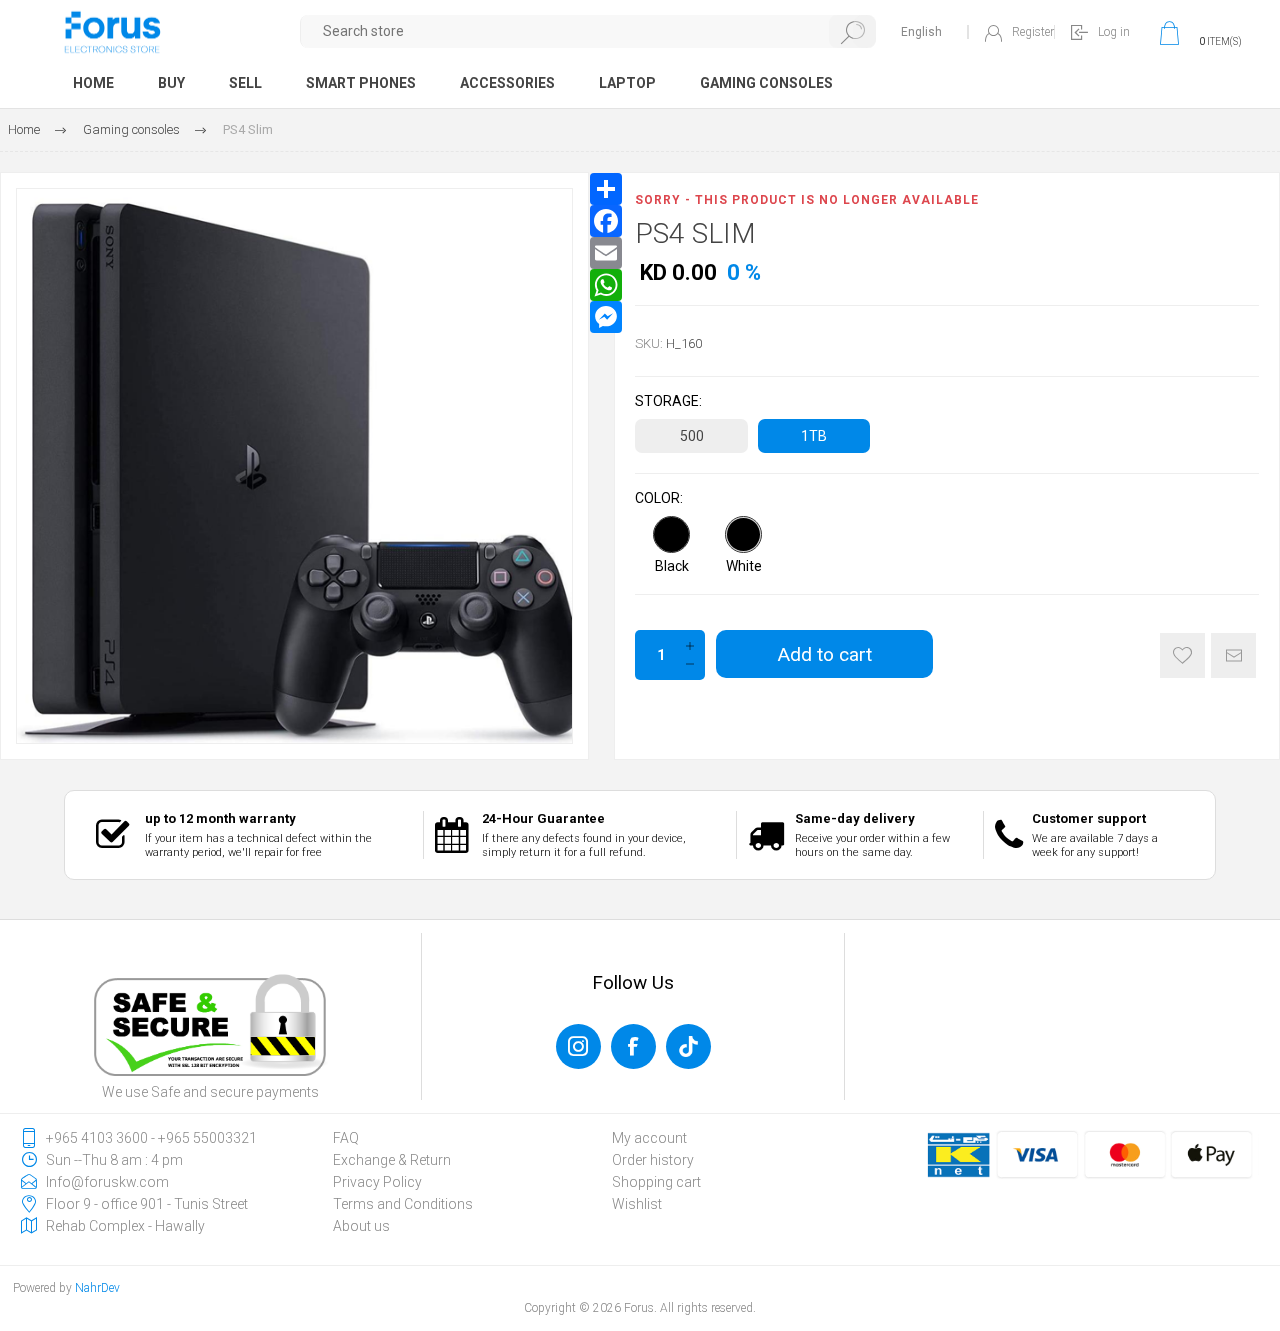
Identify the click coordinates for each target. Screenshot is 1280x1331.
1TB (814, 436)
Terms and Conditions (403, 1204)
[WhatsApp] (606, 285)
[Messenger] (606, 317)
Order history (653, 1160)
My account (649, 1138)
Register (1033, 32)
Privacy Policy (377, 1182)
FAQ (346, 1138)
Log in (1114, 32)
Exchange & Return (392, 1160)
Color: (659, 498)
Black (672, 566)
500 (692, 436)
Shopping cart (656, 1182)
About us (361, 1226)
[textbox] (588, 31)
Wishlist (637, 1204)
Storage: (668, 401)
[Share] (606, 189)
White (744, 566)
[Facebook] (606, 221)
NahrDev (97, 1288)
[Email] (606, 253)
